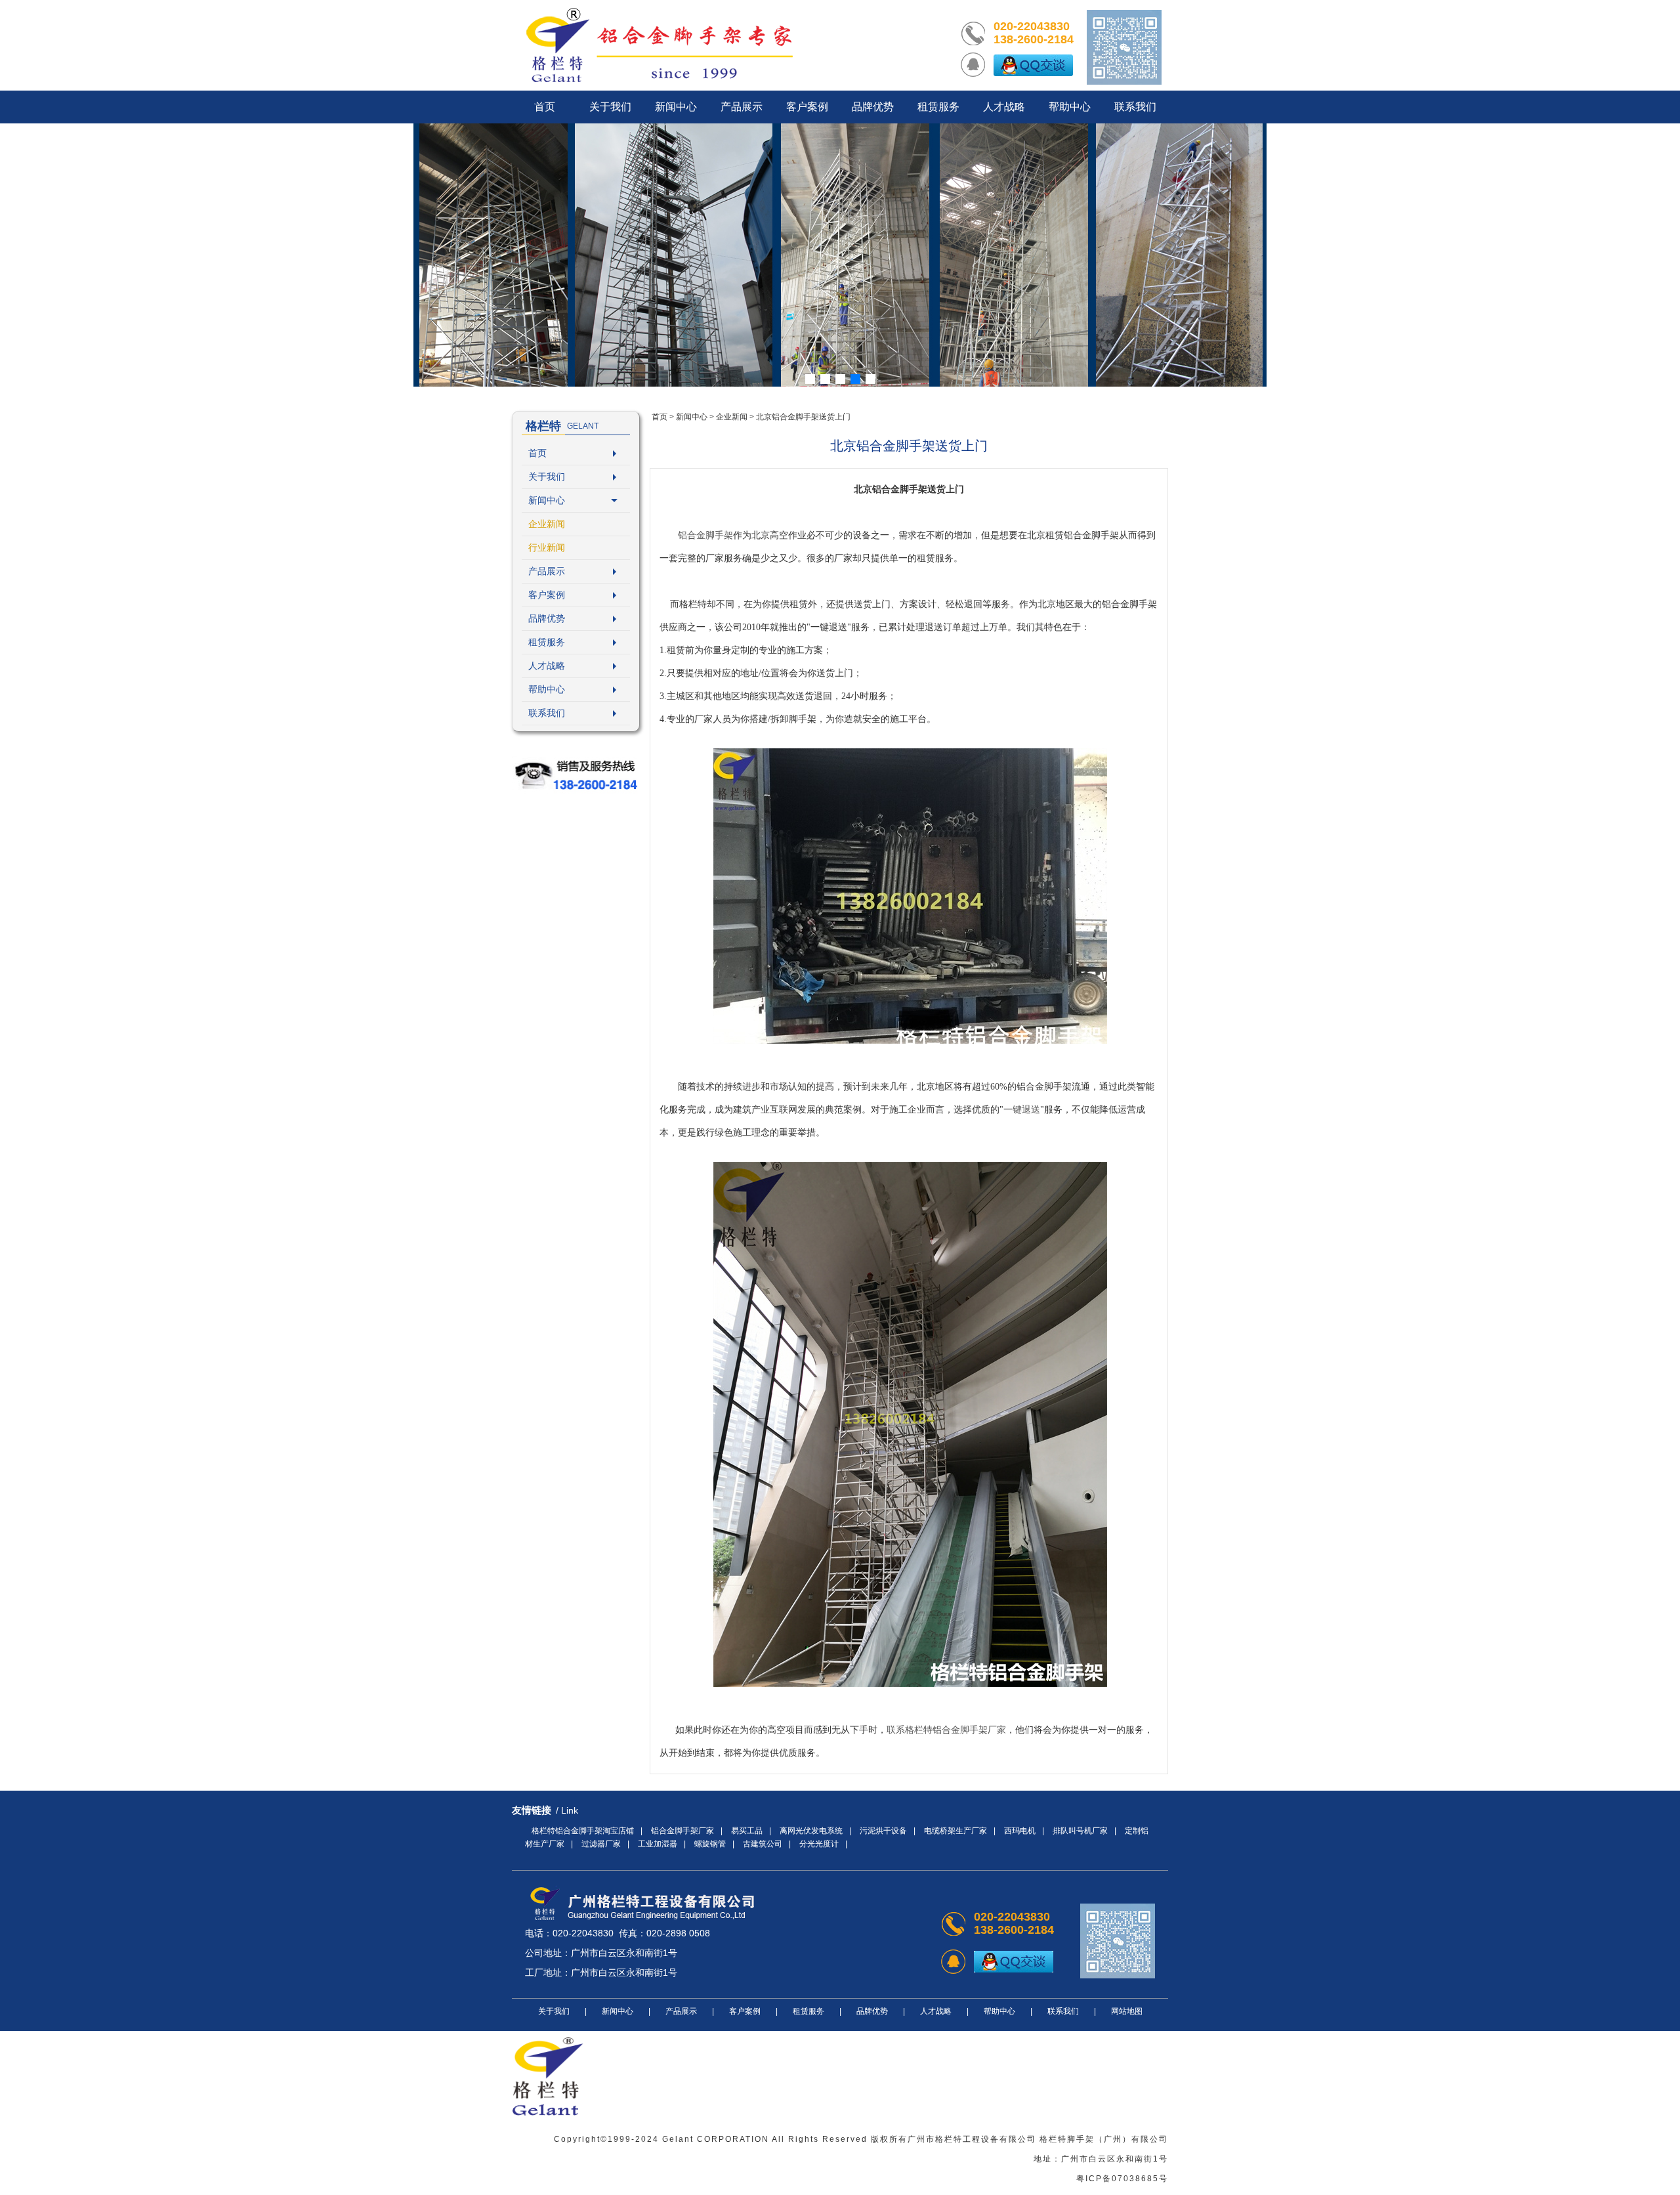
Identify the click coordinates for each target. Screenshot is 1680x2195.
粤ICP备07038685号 (1122, 2179)
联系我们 (547, 713)
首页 (537, 453)
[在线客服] (1033, 65)
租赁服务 (547, 642)
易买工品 (747, 1831)
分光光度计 (819, 1844)
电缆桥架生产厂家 (955, 1831)
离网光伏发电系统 (811, 1831)
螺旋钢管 (710, 1844)
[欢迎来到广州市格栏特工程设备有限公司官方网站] (660, 45)
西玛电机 (1020, 1831)
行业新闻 (547, 547)
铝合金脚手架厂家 (682, 1831)
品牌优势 (547, 618)
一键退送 (1022, 1110)
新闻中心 (547, 500)
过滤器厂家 (601, 1844)
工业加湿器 (658, 1844)
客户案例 (547, 595)
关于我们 (547, 477)
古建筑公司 (763, 1844)
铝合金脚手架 (705, 535)
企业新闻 (547, 524)
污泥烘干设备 (883, 1831)
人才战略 (547, 666)
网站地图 (1127, 2011)
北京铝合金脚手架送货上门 (803, 417)
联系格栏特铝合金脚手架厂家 (946, 1730)
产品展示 (547, 571)
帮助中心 (547, 689)
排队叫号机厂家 (1080, 1831)
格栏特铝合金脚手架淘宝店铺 (583, 1831)
